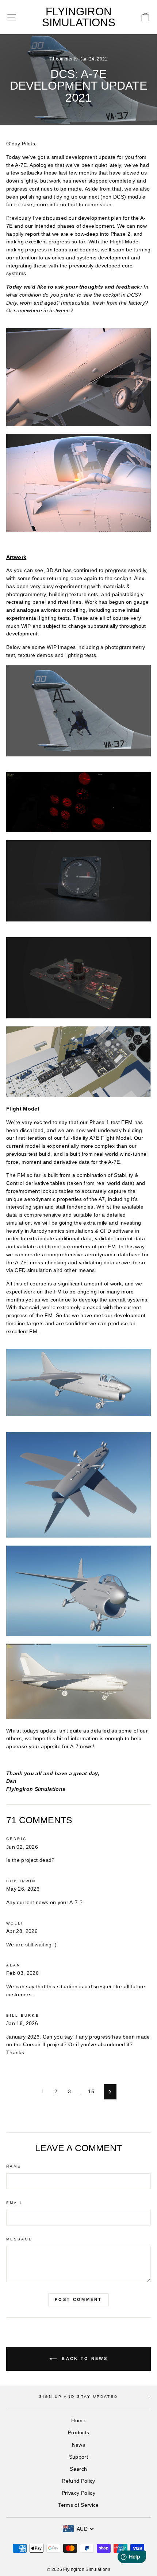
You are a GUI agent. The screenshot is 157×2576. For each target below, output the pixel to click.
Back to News (84, 2358)
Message (19, 2239)
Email (15, 2203)
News (78, 2445)
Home (78, 2421)
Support (78, 2457)
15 (91, 2092)
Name (14, 2166)
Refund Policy (78, 2481)
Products (79, 2433)
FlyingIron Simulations (79, 17)
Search (78, 2469)
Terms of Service (78, 2505)
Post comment (78, 2299)
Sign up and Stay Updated (78, 2397)
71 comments (64, 59)
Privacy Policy (78, 2493)
